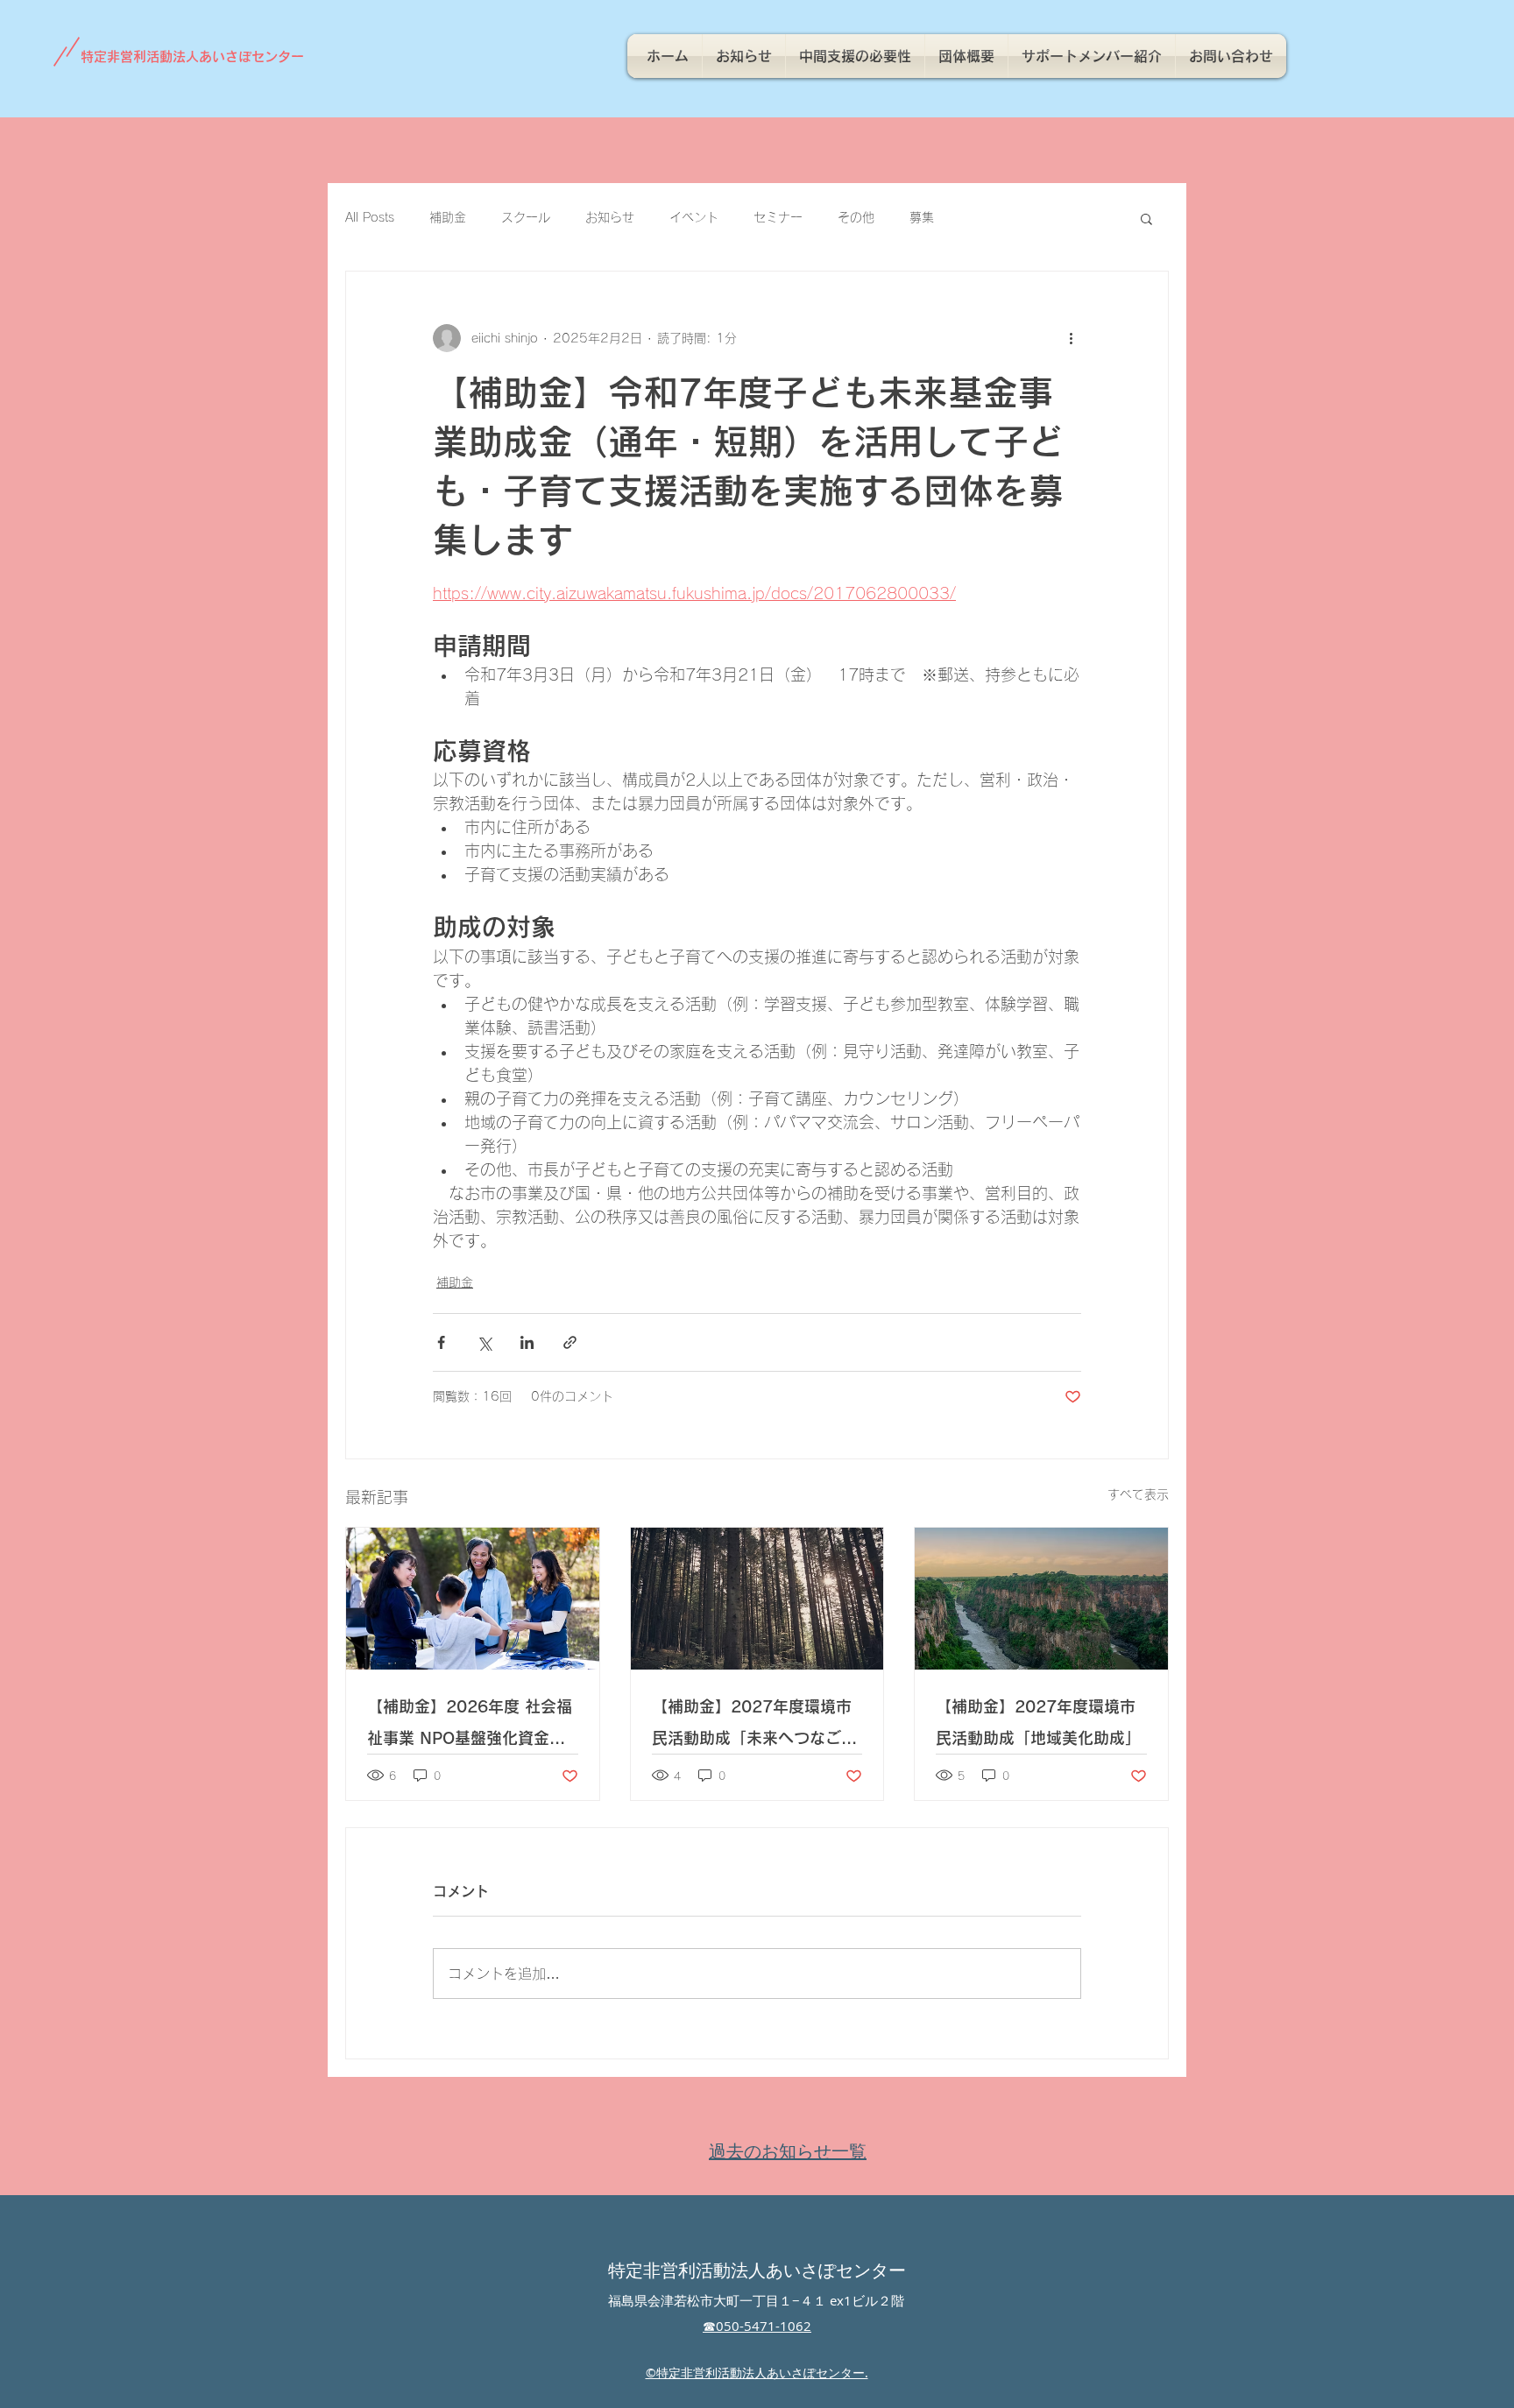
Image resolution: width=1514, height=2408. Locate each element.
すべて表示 (1138, 1494)
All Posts (370, 217)
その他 (856, 217)
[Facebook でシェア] (441, 1342)
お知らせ (610, 217)
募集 (922, 217)
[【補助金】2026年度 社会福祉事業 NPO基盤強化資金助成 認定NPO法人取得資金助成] (473, 1599)
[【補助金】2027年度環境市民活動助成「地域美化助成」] (1041, 1599)
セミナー (778, 217)
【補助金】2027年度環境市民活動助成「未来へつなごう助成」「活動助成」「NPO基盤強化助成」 (756, 1726)
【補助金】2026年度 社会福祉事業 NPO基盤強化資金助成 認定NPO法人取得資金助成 (470, 1726)
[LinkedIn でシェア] (527, 1342)
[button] (1146, 218)
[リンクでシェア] (570, 1342)
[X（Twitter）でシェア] (484, 1342)
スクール (526, 217)
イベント (694, 217)
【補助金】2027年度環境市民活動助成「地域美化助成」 (1038, 1722)
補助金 (448, 217)
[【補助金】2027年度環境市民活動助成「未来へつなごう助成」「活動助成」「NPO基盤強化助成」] (757, 1599)
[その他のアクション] (1071, 338)
